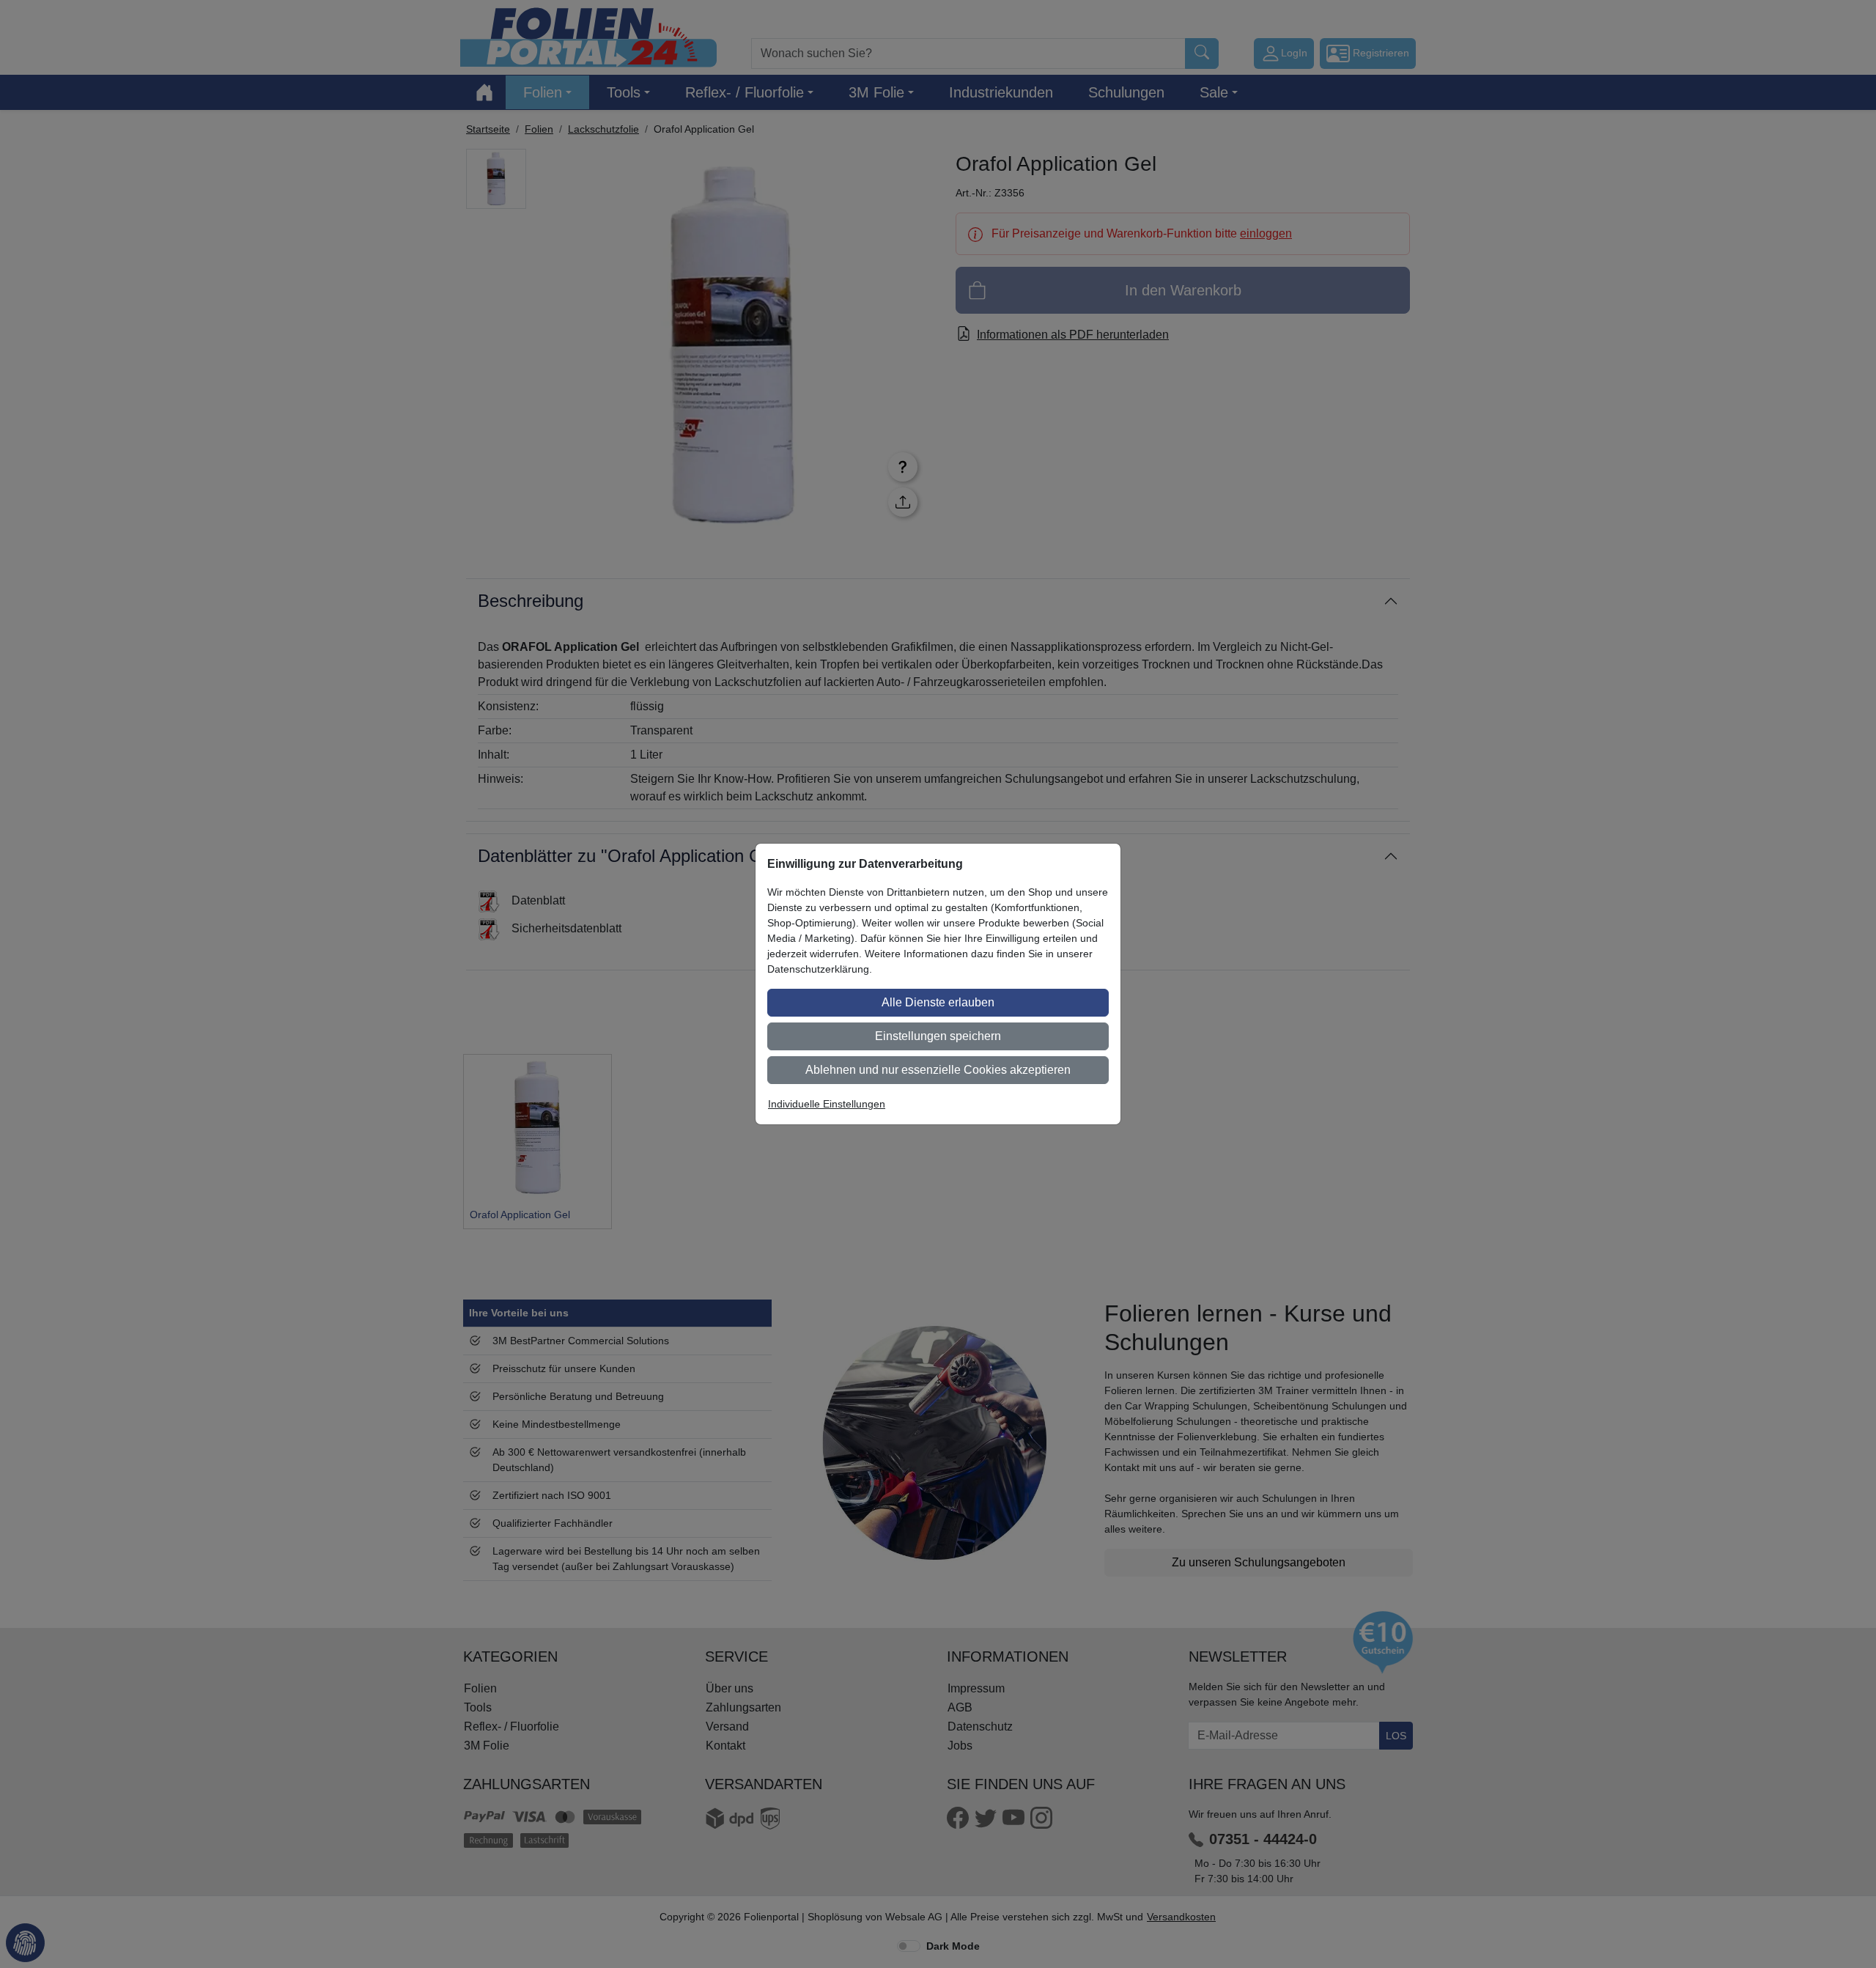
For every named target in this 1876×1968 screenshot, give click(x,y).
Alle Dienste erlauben (938, 1002)
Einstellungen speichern (938, 1036)
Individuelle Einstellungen (827, 1104)
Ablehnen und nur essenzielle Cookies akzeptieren (938, 1070)
